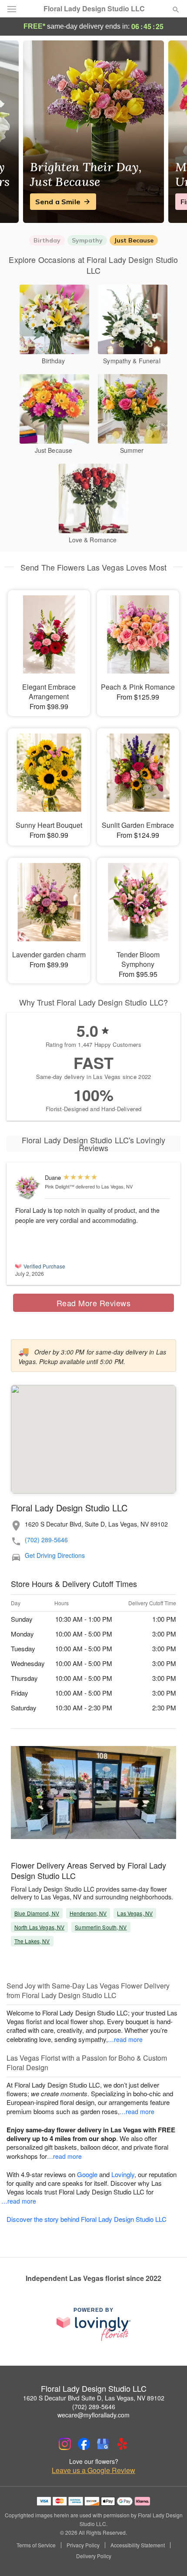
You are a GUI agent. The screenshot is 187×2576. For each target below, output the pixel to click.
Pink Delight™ (60, 1186)
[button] (169, 2556)
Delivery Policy (94, 2556)
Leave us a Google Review (93, 2470)
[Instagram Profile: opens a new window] (65, 2444)
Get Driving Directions (55, 1555)
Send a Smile (58, 202)
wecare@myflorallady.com (93, 2415)
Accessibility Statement (138, 2545)
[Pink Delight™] (28, 1187)
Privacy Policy (83, 2545)
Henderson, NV (88, 1913)
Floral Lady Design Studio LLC (94, 9)
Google (87, 2174)
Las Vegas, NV (135, 1913)
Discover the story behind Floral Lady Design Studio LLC (87, 2219)
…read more (125, 2039)
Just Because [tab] (134, 240)
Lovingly (123, 2174)
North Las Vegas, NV (39, 1927)
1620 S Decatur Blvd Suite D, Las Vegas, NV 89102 (94, 2398)
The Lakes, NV (32, 1941)
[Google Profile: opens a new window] (103, 2444)
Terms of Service (36, 2545)
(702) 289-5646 (46, 1540)
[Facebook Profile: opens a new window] (84, 2444)
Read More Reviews (94, 1303)
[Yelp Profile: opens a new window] (122, 2444)
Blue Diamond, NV (37, 1913)
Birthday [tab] (47, 240)
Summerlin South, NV (101, 1927)
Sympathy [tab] (87, 240)
